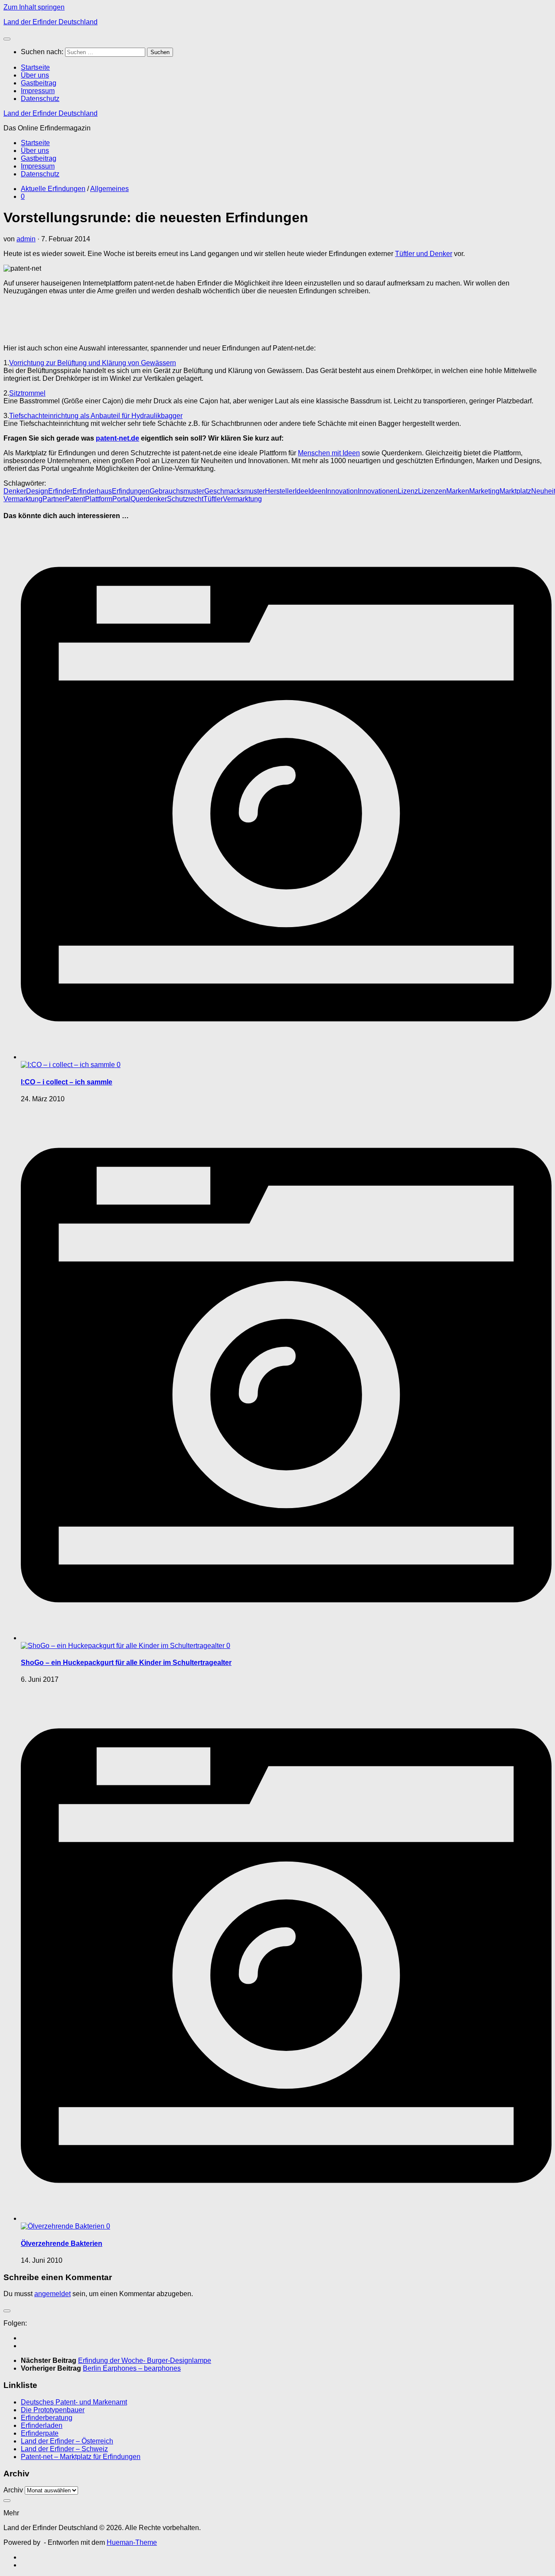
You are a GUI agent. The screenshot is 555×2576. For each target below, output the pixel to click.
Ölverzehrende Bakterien (62, 2243)
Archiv (13, 2490)
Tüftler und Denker (424, 254)
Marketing (484, 491)
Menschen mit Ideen (329, 453)
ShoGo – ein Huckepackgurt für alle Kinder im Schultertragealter (126, 1663)
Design (37, 491)
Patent (75, 499)
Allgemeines (109, 189)
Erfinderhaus (92, 491)
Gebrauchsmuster (177, 491)
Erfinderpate (40, 2433)
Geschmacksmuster (235, 491)
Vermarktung (242, 499)
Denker (15, 491)
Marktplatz (515, 491)
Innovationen (378, 491)
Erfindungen (131, 491)
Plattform (99, 499)
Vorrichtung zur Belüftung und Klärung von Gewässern (93, 363)
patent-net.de (118, 438)
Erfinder (60, 491)
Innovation (342, 491)
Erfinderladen (42, 2425)
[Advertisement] (105, 323)
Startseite (35, 67)
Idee (302, 491)
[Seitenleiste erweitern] (7, 2311)
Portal (121, 499)
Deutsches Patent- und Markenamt (74, 2402)
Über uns (35, 75)
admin (26, 239)
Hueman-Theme (132, 2542)
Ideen (317, 491)
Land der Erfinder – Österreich (67, 2441)
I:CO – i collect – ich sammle (67, 1082)
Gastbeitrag (39, 83)
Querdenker (149, 499)
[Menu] (7, 39)
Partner (54, 499)
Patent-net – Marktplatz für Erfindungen (81, 2457)
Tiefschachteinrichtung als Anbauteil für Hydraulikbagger (96, 416)
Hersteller (280, 491)
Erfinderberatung (47, 2418)
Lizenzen (432, 491)
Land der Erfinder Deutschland (51, 22)
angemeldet (52, 2294)
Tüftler (213, 499)
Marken (458, 491)
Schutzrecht (185, 499)
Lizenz (408, 491)
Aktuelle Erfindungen (53, 189)
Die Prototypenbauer (53, 2410)
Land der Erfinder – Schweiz (64, 2449)
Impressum (38, 91)
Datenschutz (40, 99)
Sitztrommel (27, 393)
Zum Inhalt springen (34, 7)
